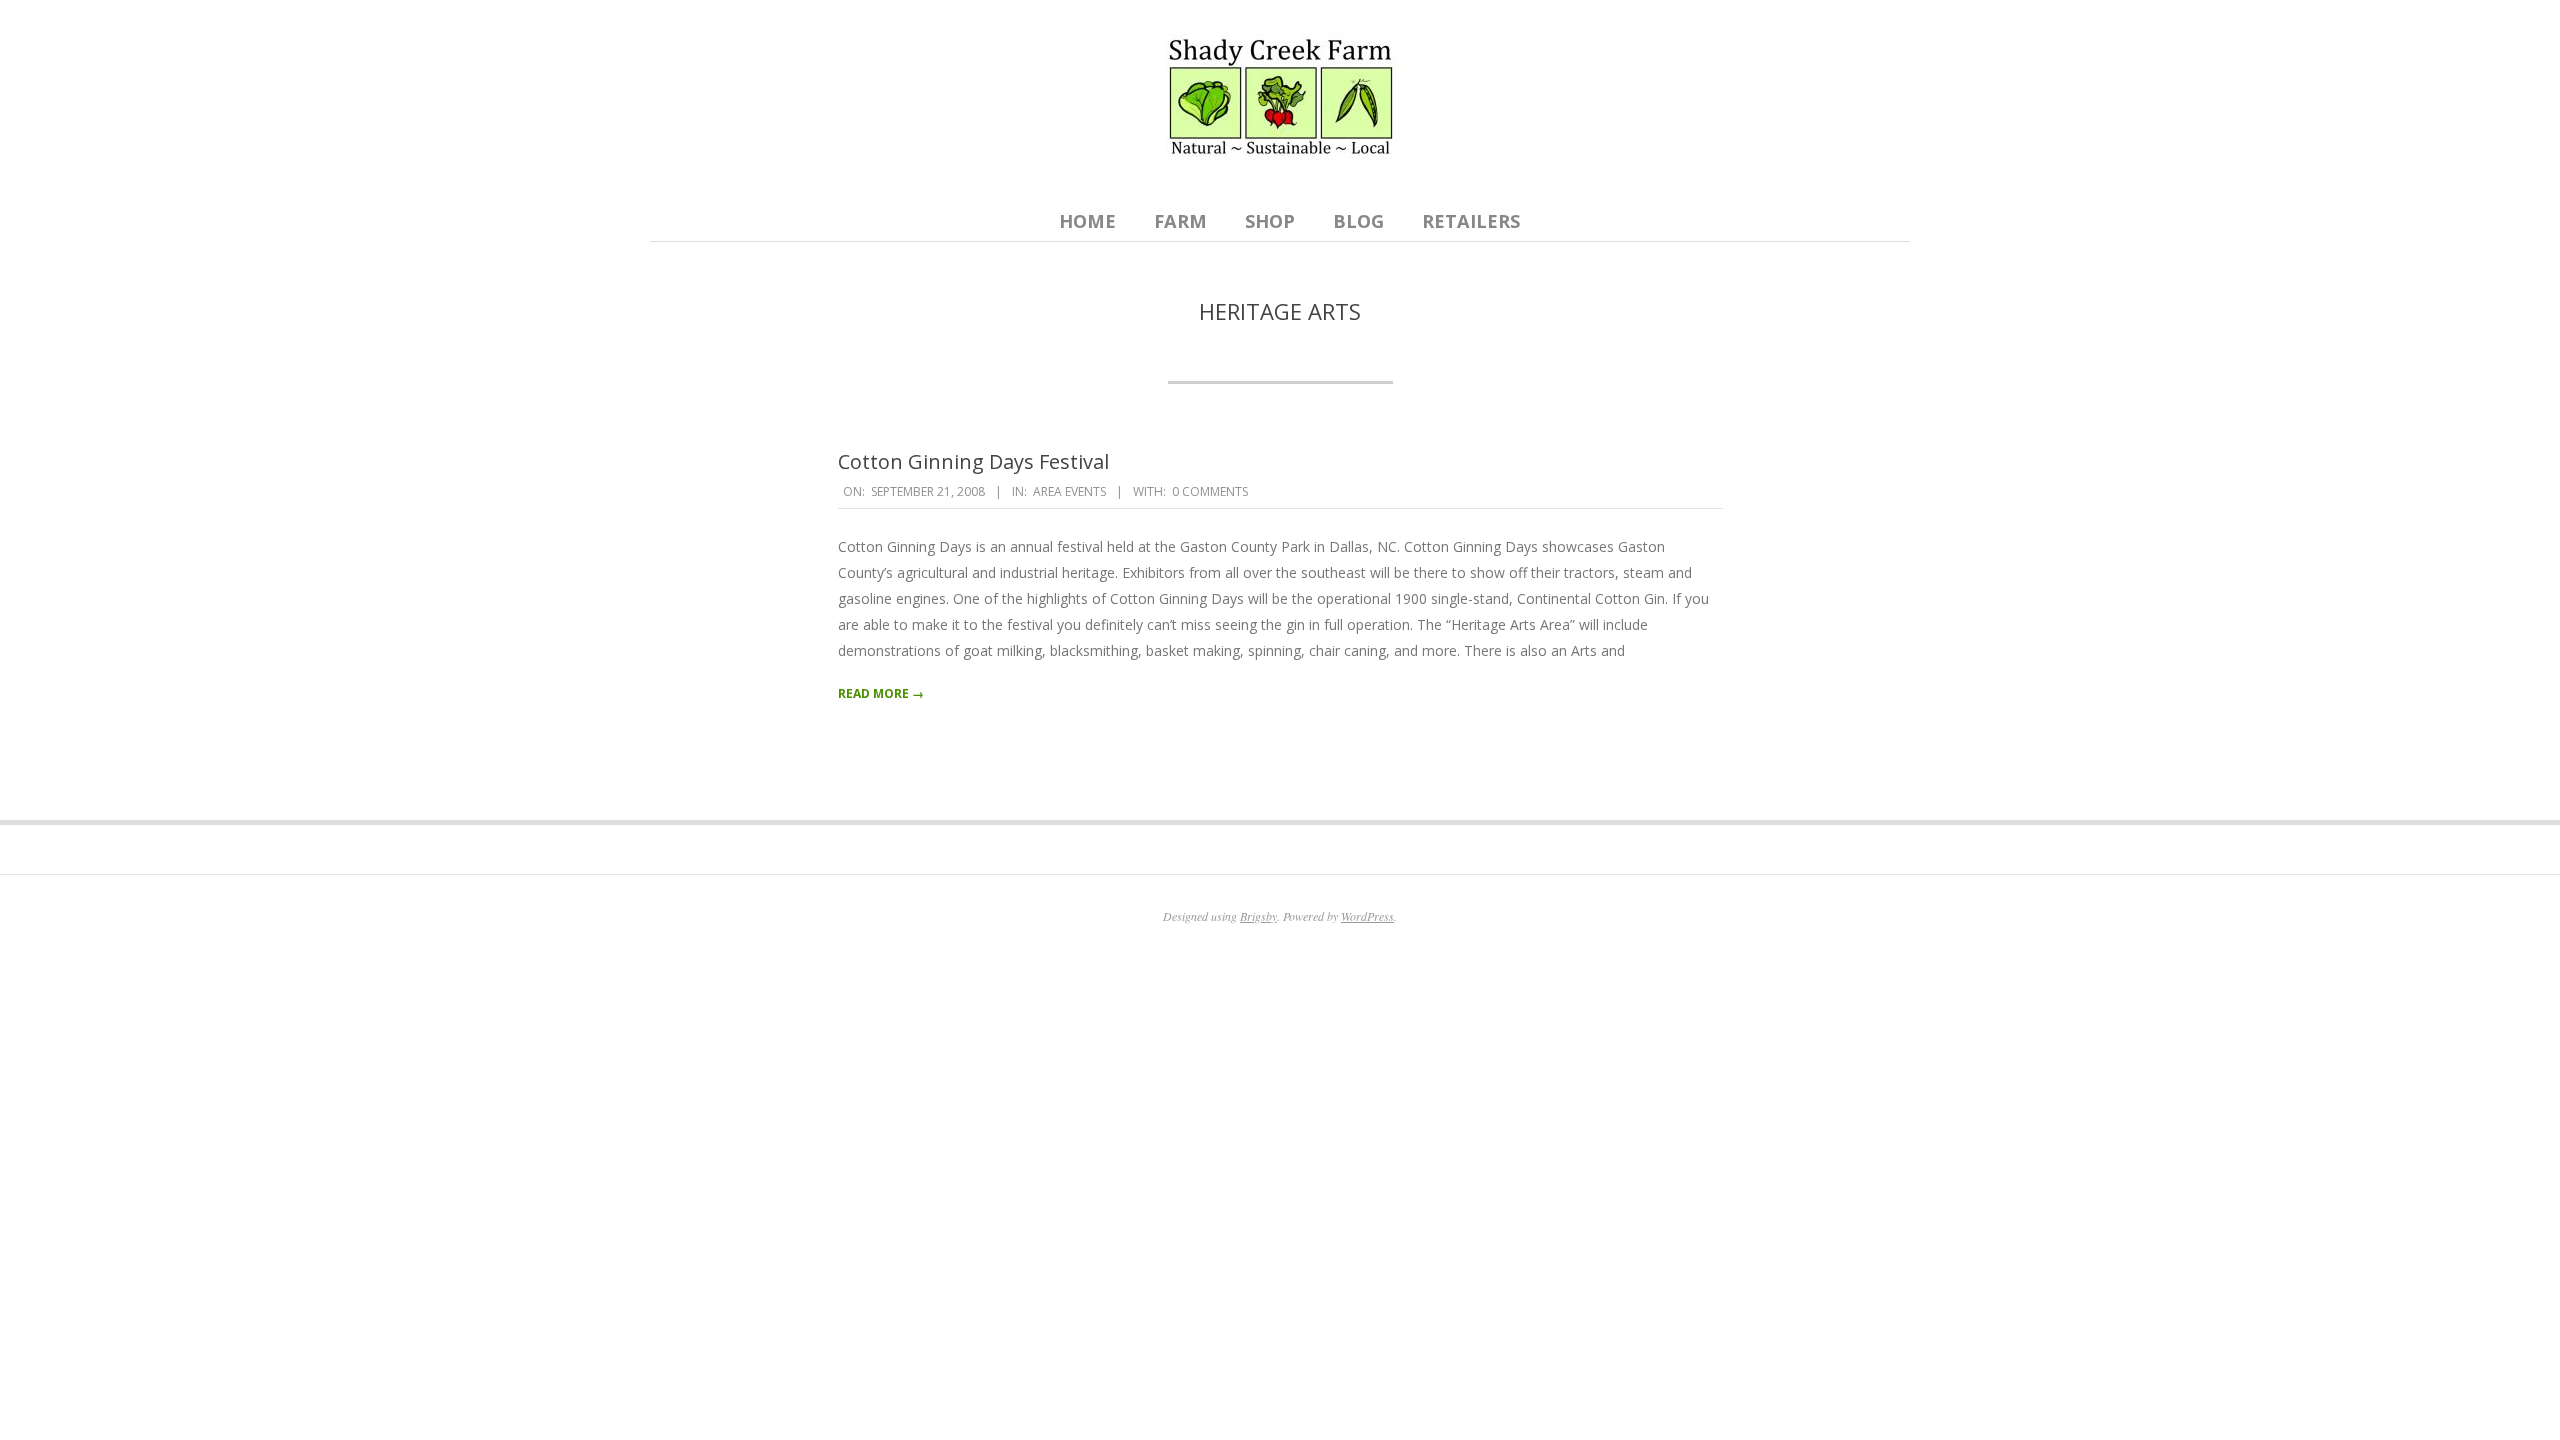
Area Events (1069, 491)
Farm (1180, 221)
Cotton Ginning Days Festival (973, 461)
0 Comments (1210, 491)
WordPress (1367, 916)
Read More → (881, 693)
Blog (1358, 221)
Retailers (1471, 221)
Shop (1270, 221)
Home (1087, 221)
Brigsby (1258, 916)
